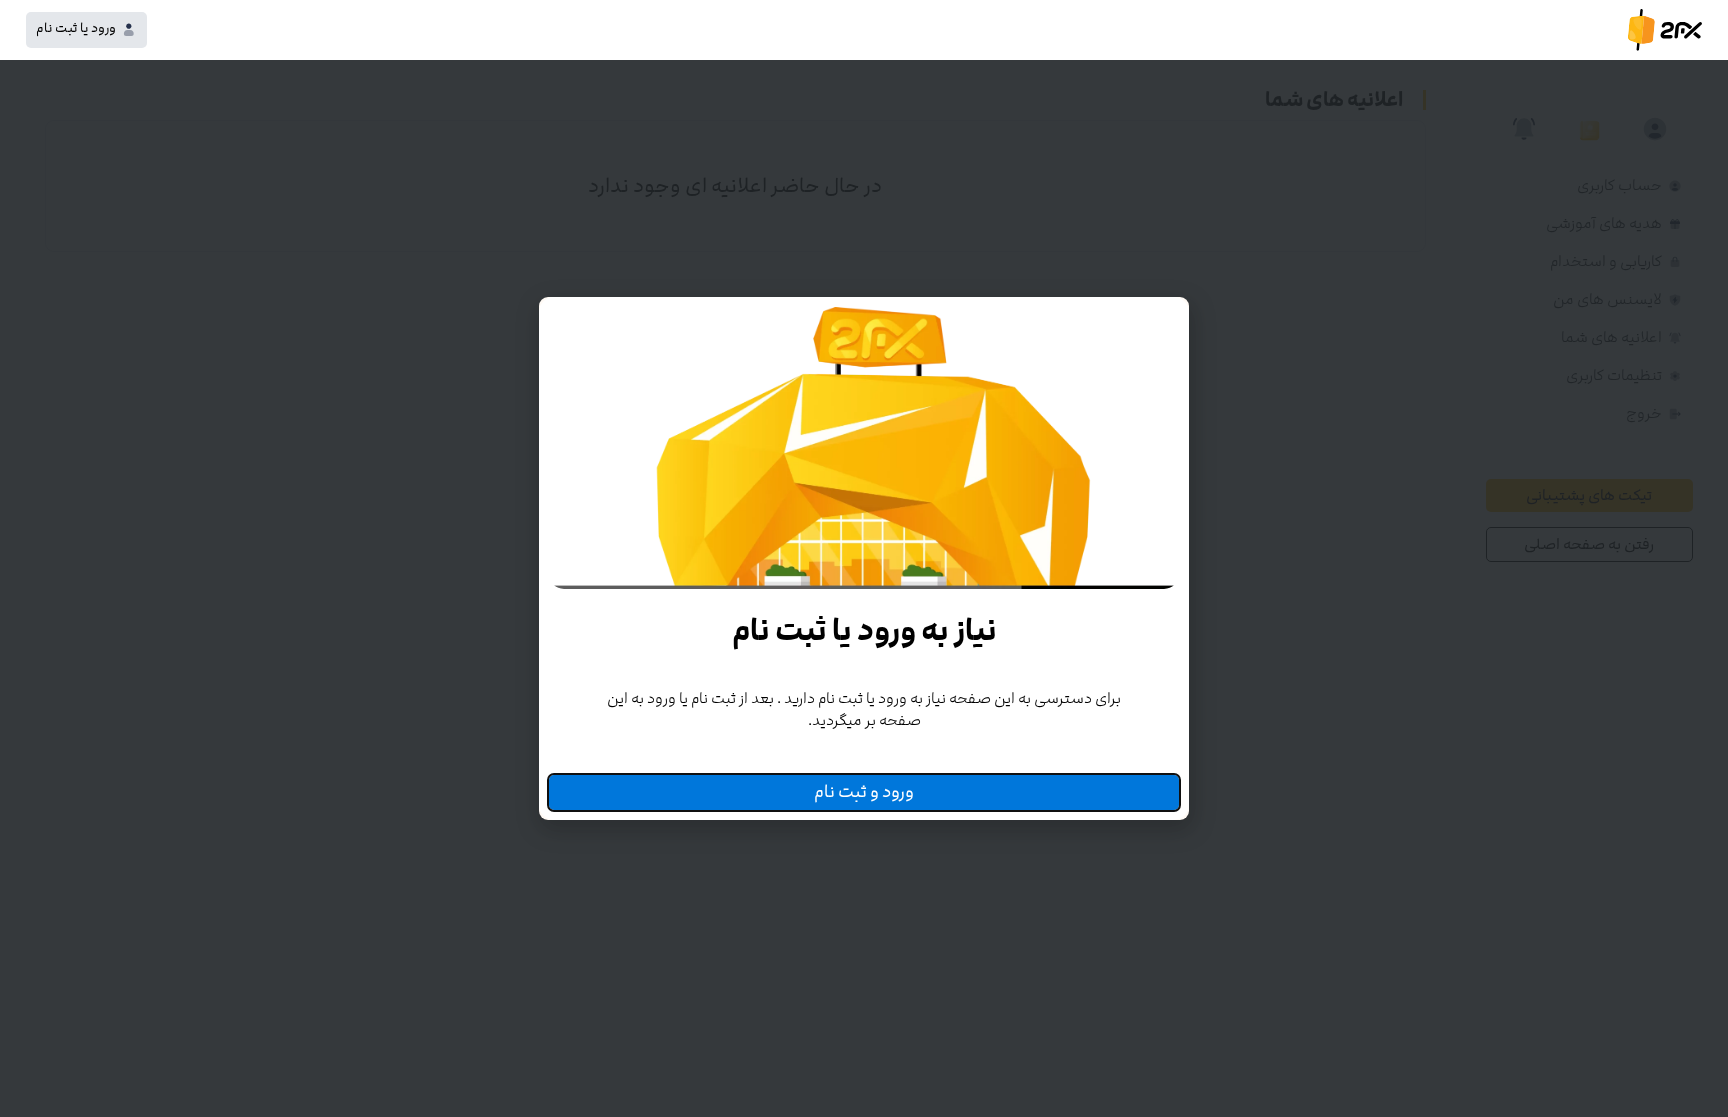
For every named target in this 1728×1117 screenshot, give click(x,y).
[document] (864, 558)
